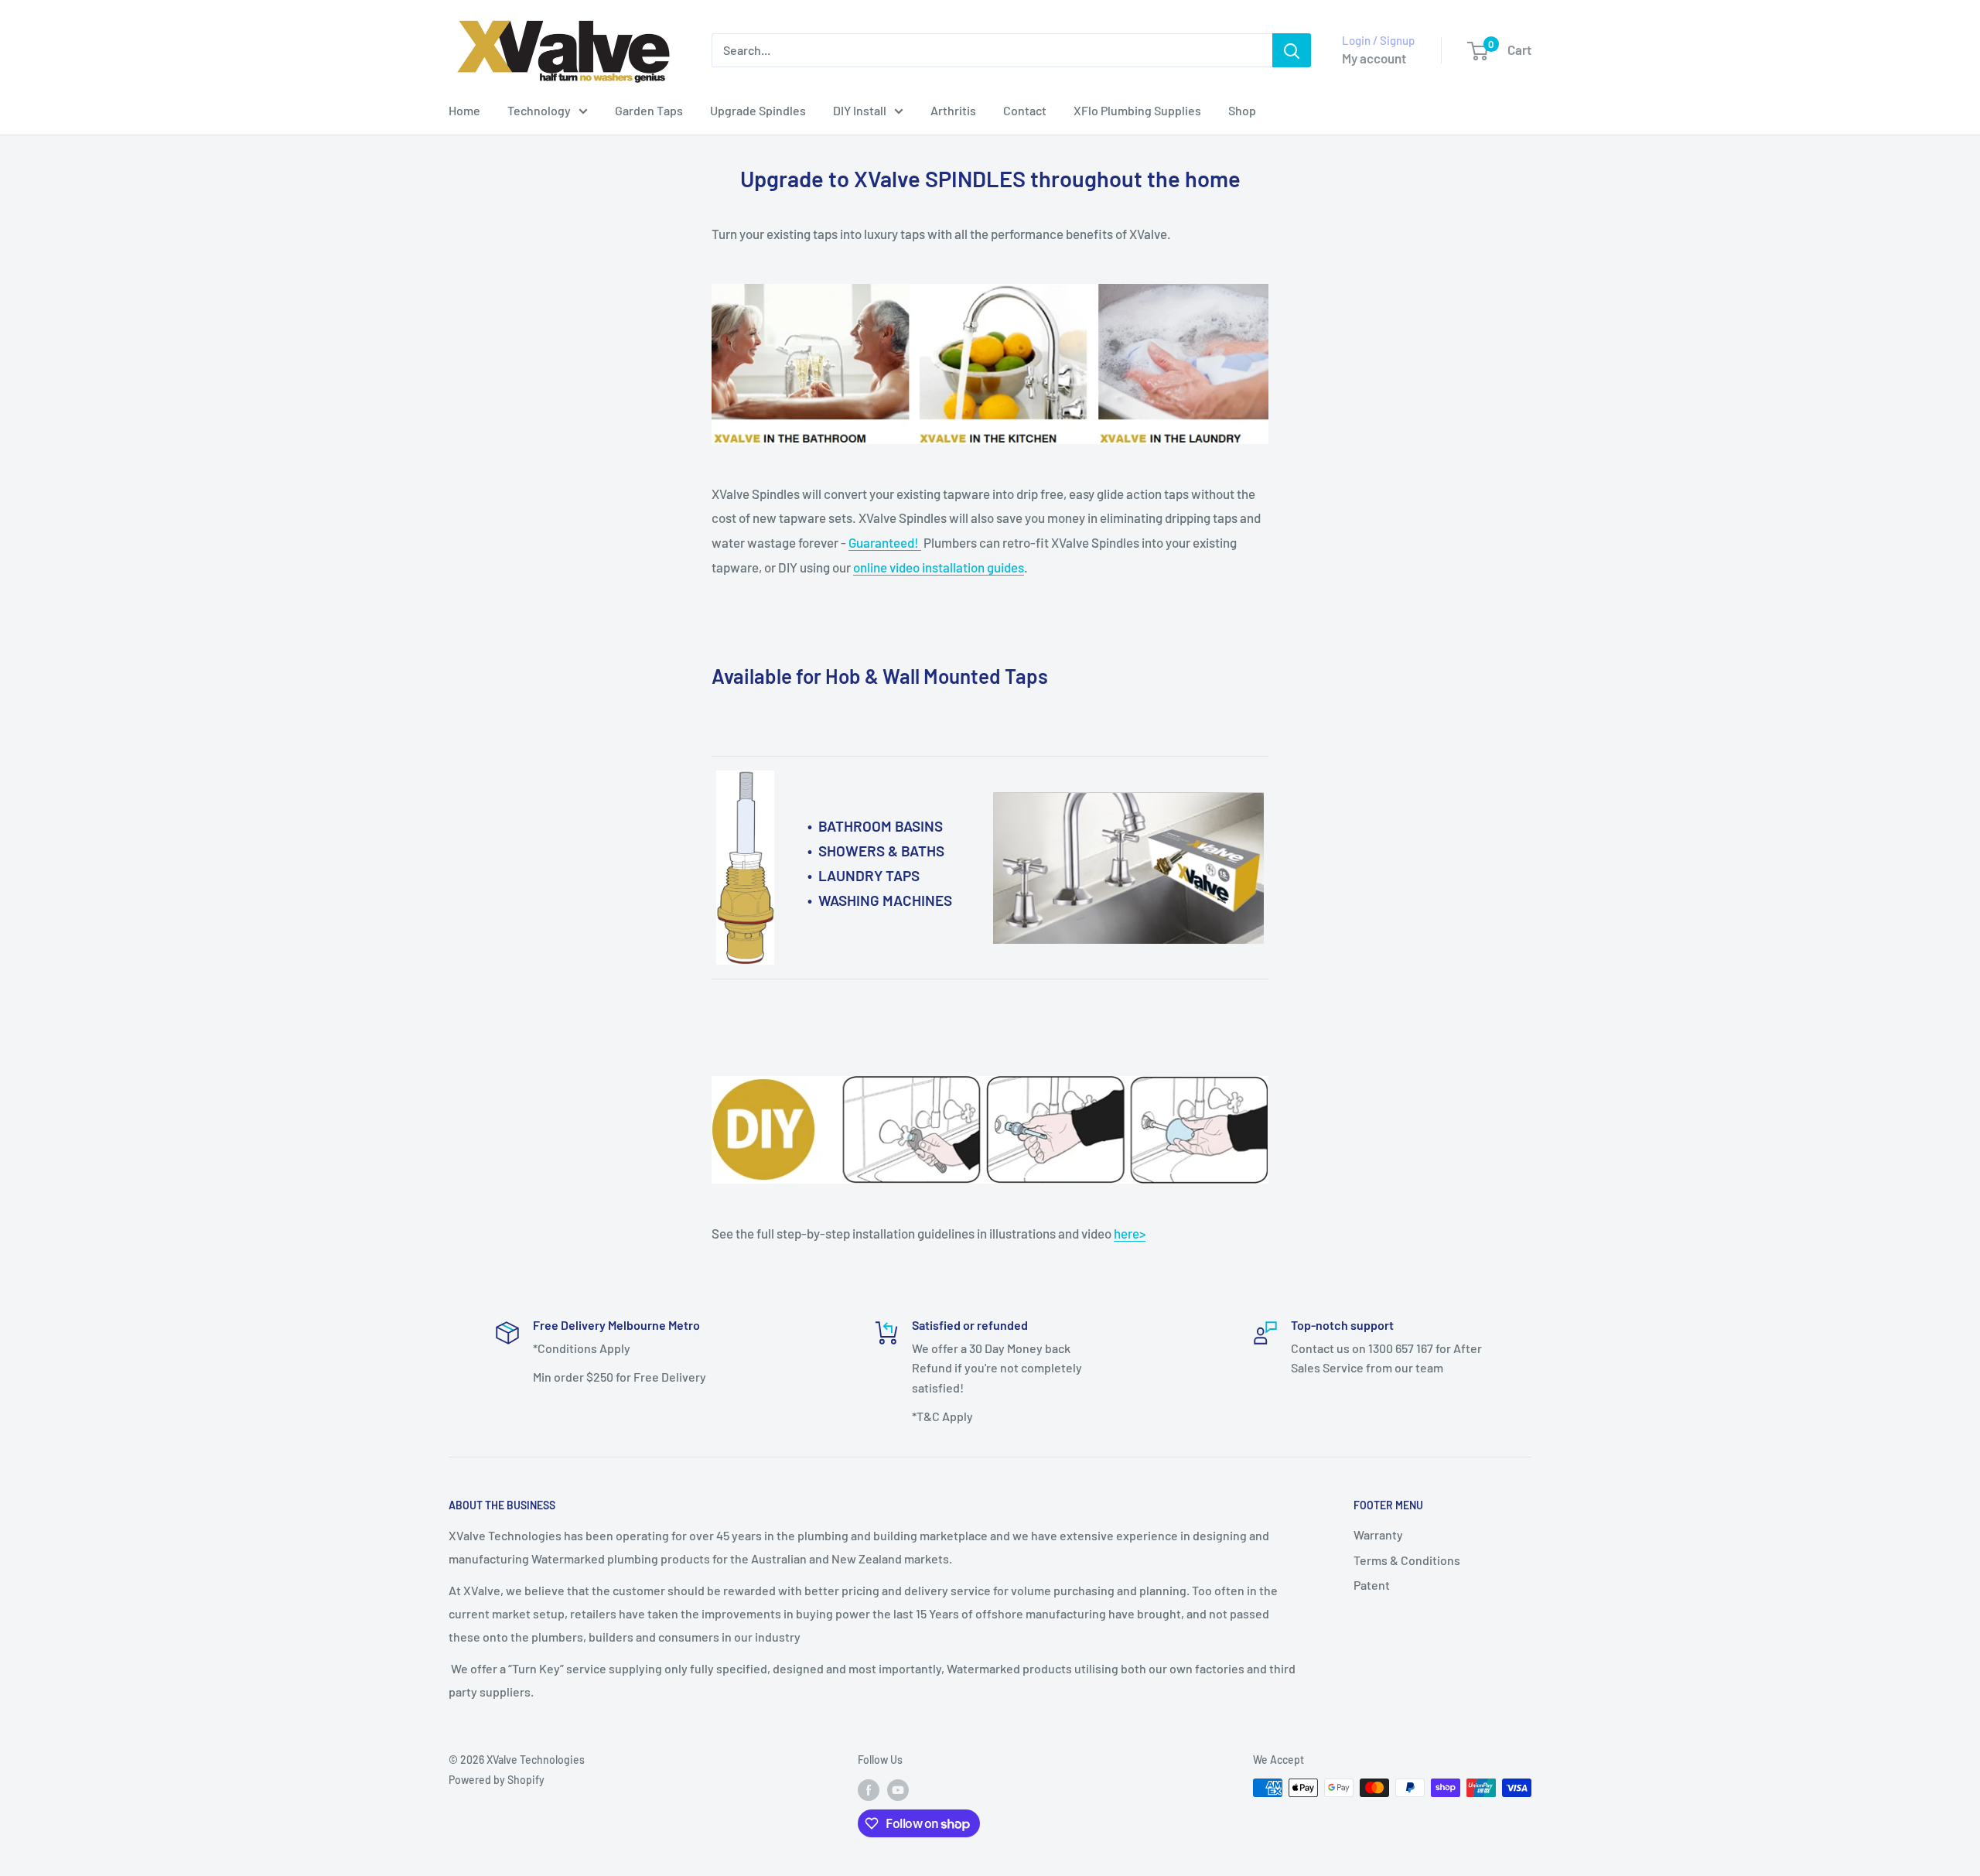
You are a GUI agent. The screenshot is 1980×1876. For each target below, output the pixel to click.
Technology (539, 110)
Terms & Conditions (1407, 1560)
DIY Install (860, 110)
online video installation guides (939, 567)
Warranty (1378, 1534)
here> (1130, 1233)
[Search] (1292, 50)
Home (464, 110)
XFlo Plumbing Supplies (1137, 110)
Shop (1242, 110)
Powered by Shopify (497, 1780)
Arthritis (953, 110)
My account (1374, 58)
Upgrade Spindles (758, 110)
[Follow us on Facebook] (869, 1789)
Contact (1025, 110)
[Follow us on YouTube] (898, 1789)
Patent (1372, 1585)
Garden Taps (649, 110)
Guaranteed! (885, 542)
